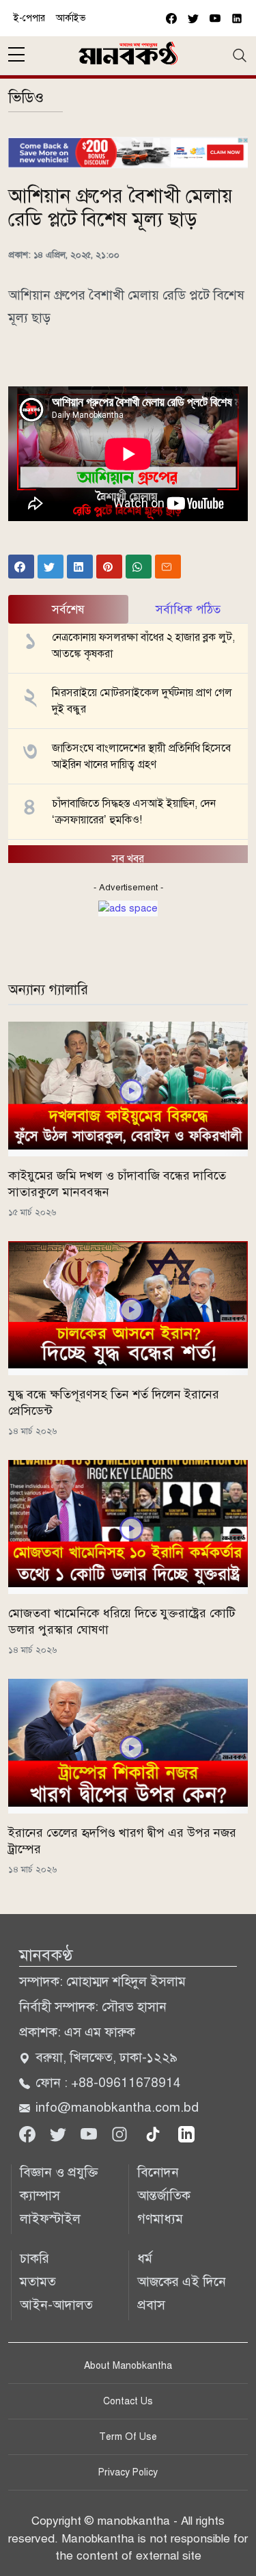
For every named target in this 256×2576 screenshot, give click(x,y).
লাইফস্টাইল (50, 2219)
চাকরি (34, 2258)
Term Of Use (128, 2437)
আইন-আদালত (56, 2305)
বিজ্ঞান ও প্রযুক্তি (59, 2172)
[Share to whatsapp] (139, 566)
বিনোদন (158, 2172)
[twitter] (193, 18)
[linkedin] (186, 2133)
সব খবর (128, 859)
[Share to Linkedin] (80, 566)
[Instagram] (121, 2133)
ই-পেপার (29, 18)
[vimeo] (237, 18)
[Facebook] (29, 2133)
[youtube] (215, 18)
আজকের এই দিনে (182, 2282)
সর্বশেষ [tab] (68, 609)
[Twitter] (60, 2133)
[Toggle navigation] (240, 55)
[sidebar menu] (16, 55)
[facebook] (171, 18)
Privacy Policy (128, 2472)
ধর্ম (145, 2258)
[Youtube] (90, 2133)
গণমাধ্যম (160, 2219)
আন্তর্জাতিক (164, 2195)
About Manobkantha (128, 2366)
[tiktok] (155, 2133)
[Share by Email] (168, 566)
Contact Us (128, 2401)
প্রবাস (151, 2305)
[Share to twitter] (51, 566)
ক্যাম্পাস (40, 2195)
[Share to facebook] (21, 566)
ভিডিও (26, 97)
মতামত (38, 2282)
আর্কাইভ (71, 18)
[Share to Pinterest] (109, 566)
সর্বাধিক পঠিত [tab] (188, 609)
